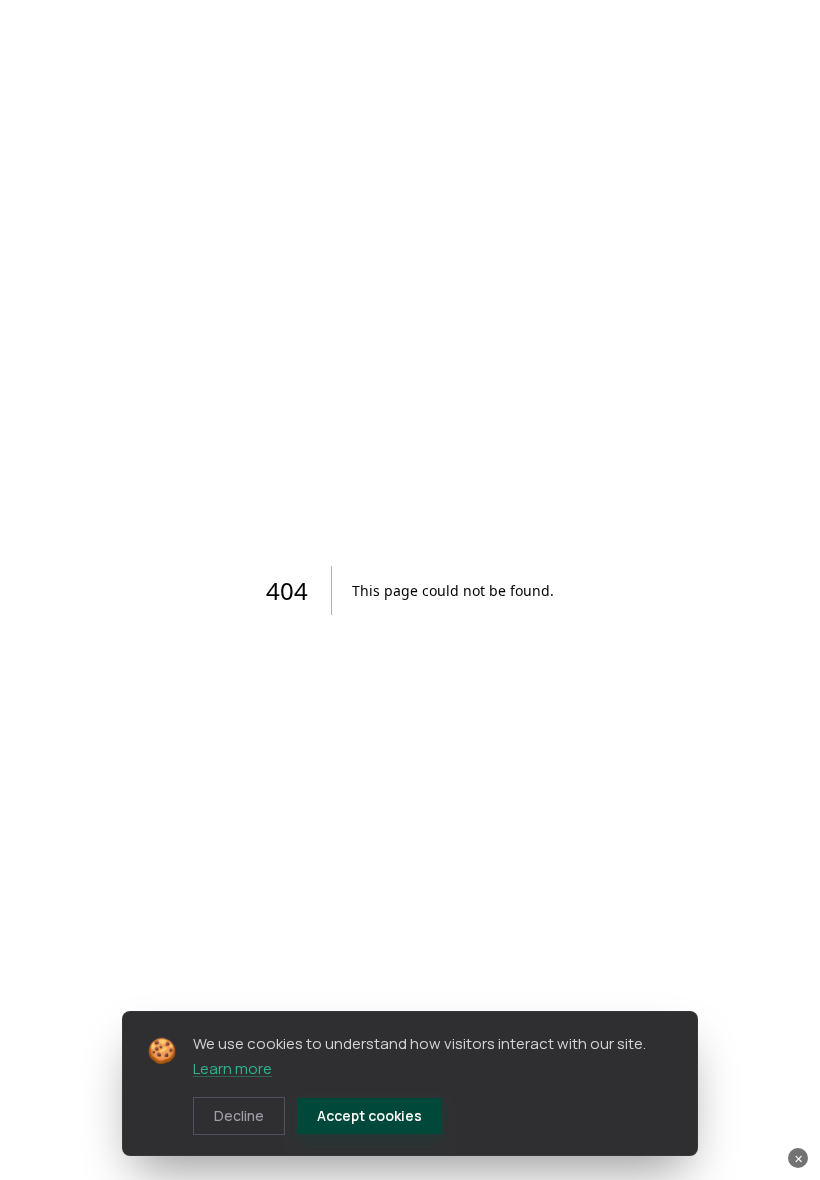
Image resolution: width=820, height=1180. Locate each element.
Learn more (232, 1068)
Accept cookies (369, 1115)
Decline (239, 1115)
